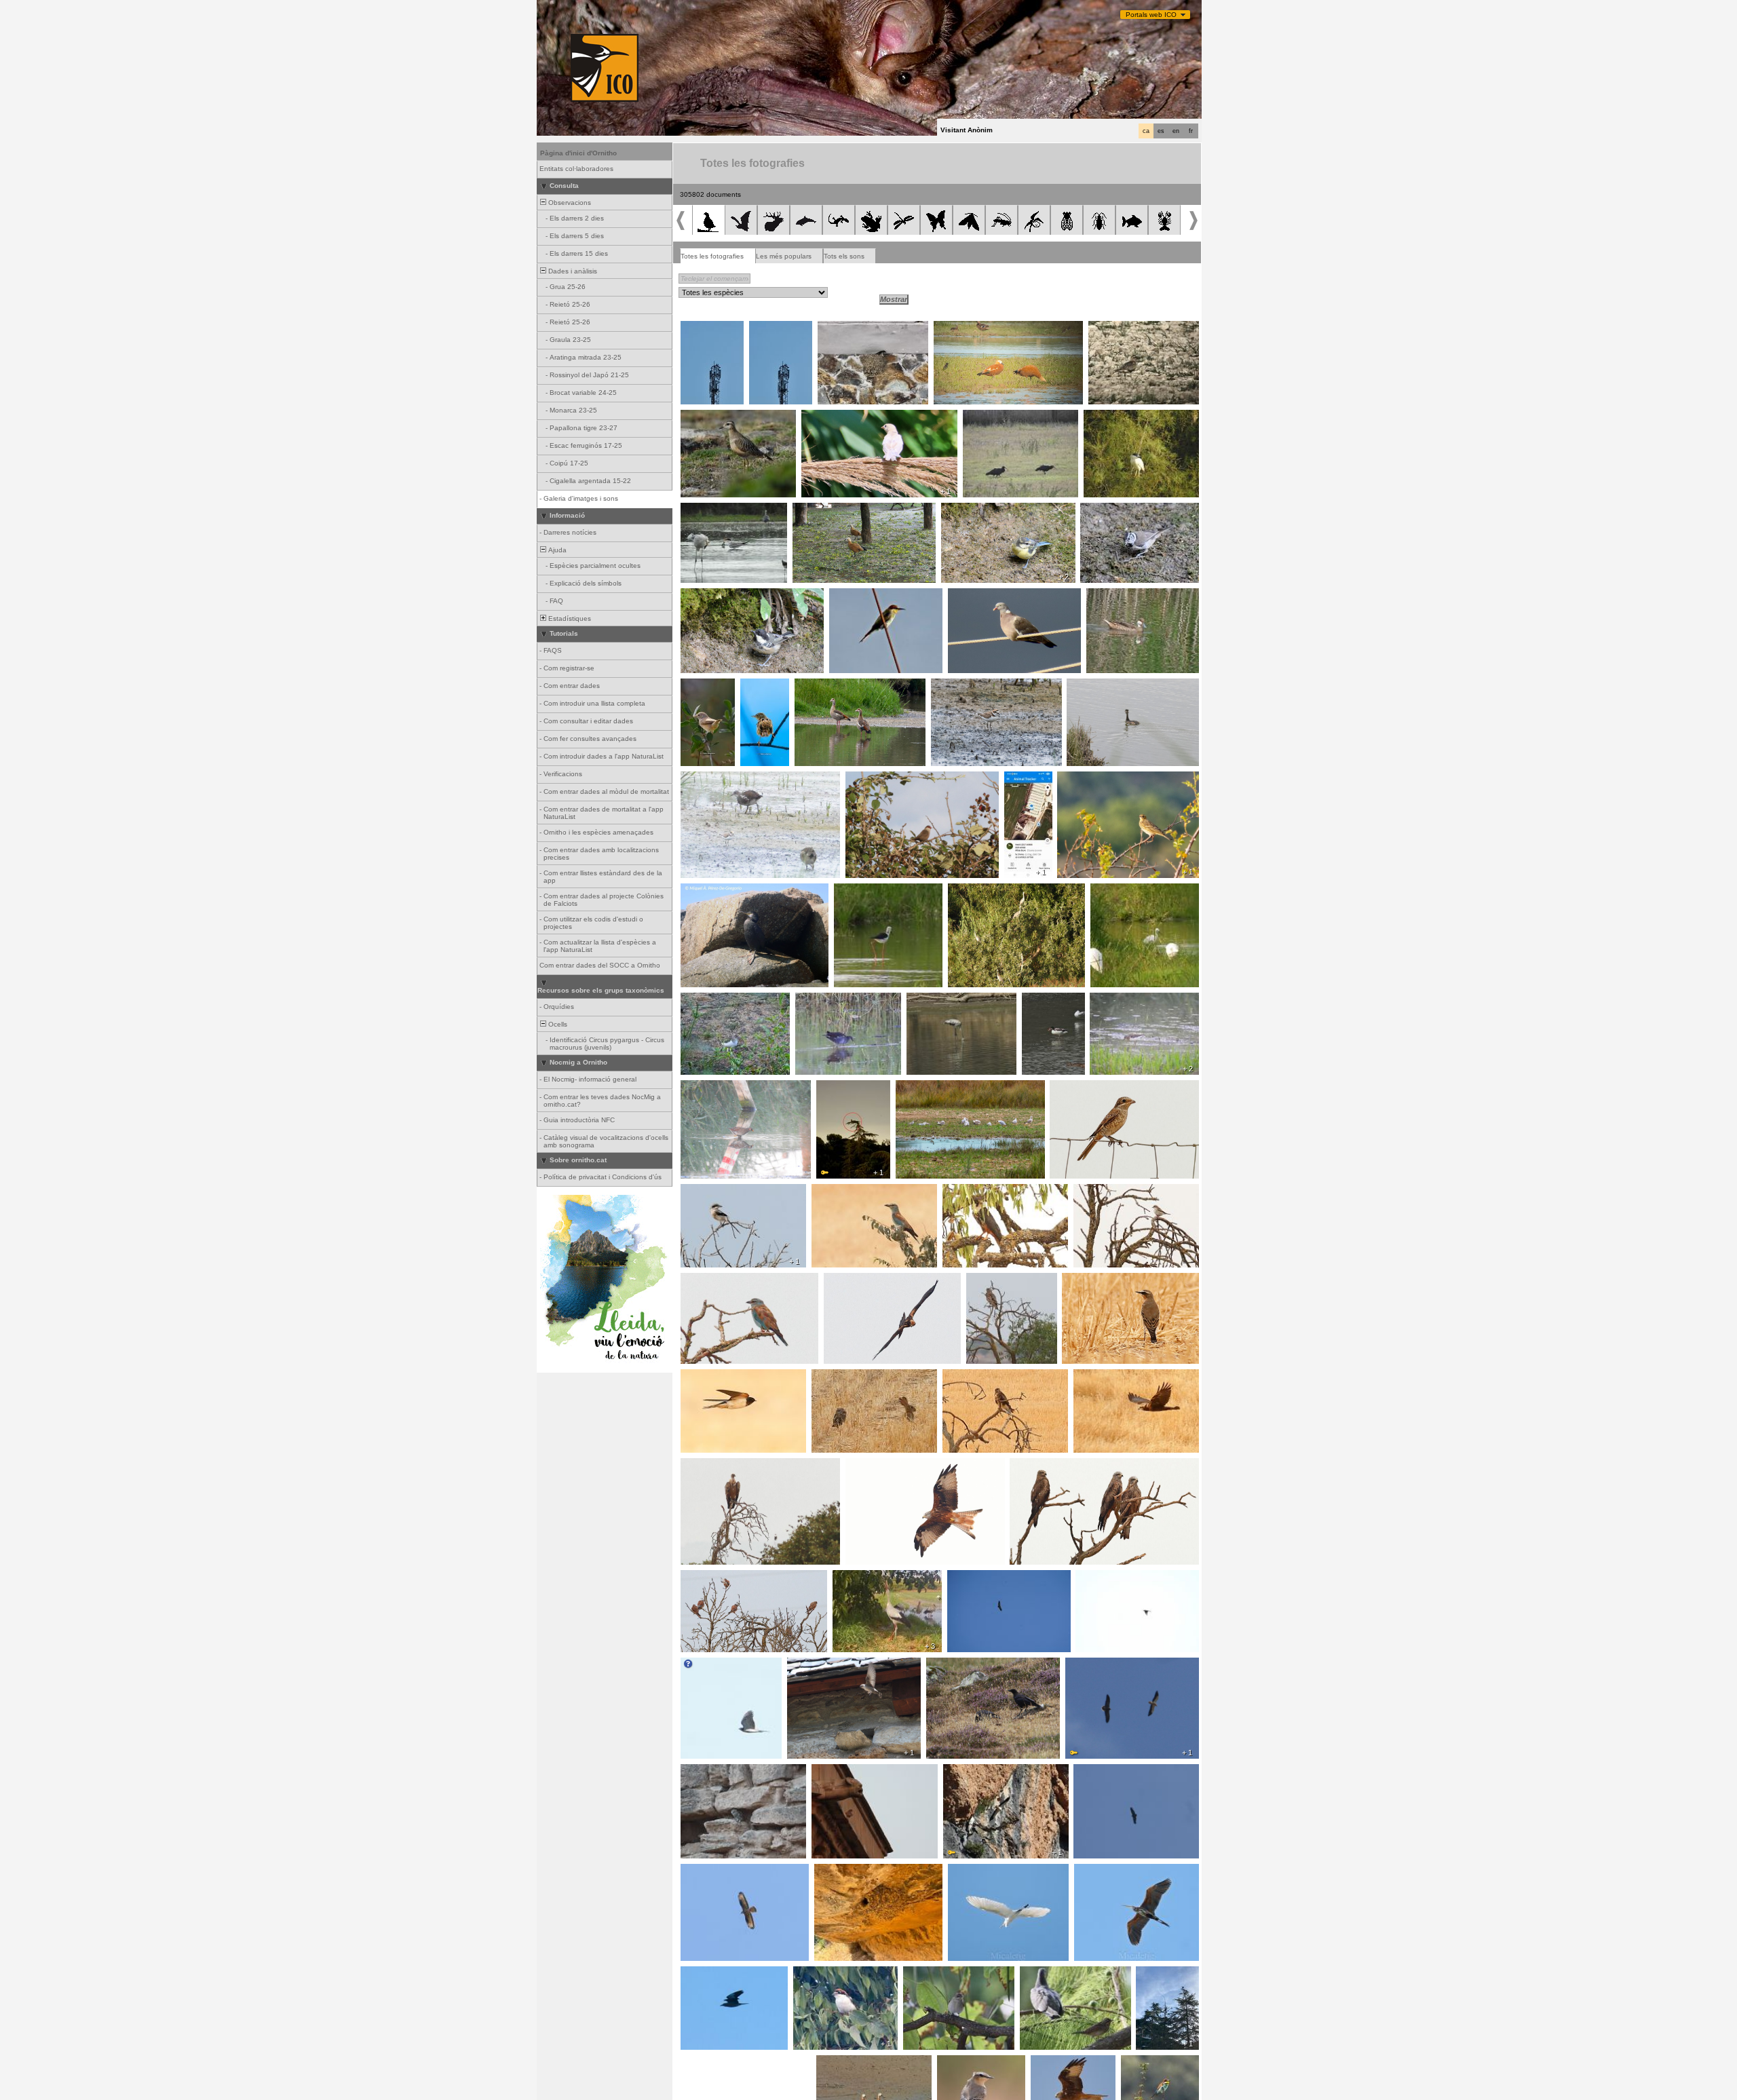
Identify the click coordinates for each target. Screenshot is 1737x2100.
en (1176, 131)
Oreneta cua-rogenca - (856, 1871)
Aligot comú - (967, 1377)
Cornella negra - (956, 1665)
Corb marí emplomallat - (723, 891)
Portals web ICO (1151, 15)
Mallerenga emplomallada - (1127, 510)
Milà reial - (865, 1466)
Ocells (557, 1024)
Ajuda (556, 550)
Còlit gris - (1082, 1280)
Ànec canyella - (962, 328)
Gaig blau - (833, 1191)
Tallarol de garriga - (701, 690)
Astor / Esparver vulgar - (725, 1665)
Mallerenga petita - (714, 596)
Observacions (569, 203)
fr (1191, 131)
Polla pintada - (707, 1088)
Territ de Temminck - (1127, 1000)
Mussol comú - (839, 1377)
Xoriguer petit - (708, 1578)
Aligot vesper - (708, 1871)
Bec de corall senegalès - (891, 779)
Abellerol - (849, 596)
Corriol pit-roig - (1117, 328)
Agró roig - (1095, 1871)
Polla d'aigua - (707, 779)
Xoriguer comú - (841, 1772)
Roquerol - (808, 1665)
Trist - (753, 686)
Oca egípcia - (820, 686)
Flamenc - (927, 1000)
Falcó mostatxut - (975, 1191)
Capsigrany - (1074, 1088)
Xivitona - (699, 1000)
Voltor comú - (706, 1466)
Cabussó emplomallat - (1108, 686)
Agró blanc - (971, 1871)
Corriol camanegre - (967, 686)
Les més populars (784, 256)
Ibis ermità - (986, 417)
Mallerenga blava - (975, 510)
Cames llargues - (865, 891)
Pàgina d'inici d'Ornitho (578, 153)
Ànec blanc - (1046, 1000)
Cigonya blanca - (712, 328)
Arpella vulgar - (852, 1280)
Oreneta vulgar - (848, 328)
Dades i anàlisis (572, 271)
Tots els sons (844, 256)
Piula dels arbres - (1090, 779)
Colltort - (1037, 1974)
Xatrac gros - (706, 510)
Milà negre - (1032, 1466)
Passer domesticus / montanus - (858, 417)
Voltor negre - (1099, 1772)
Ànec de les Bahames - (1128, 596)
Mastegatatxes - (933, 1974)
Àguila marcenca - (999, 1280)
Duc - (829, 1088)
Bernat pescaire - (980, 891)
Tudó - (962, 596)
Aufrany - (1084, 1665)
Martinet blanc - (1119, 891)
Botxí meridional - (712, 1191)
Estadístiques (569, 618)
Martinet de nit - (1112, 417)
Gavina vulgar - (924, 1088)
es (1161, 131)
